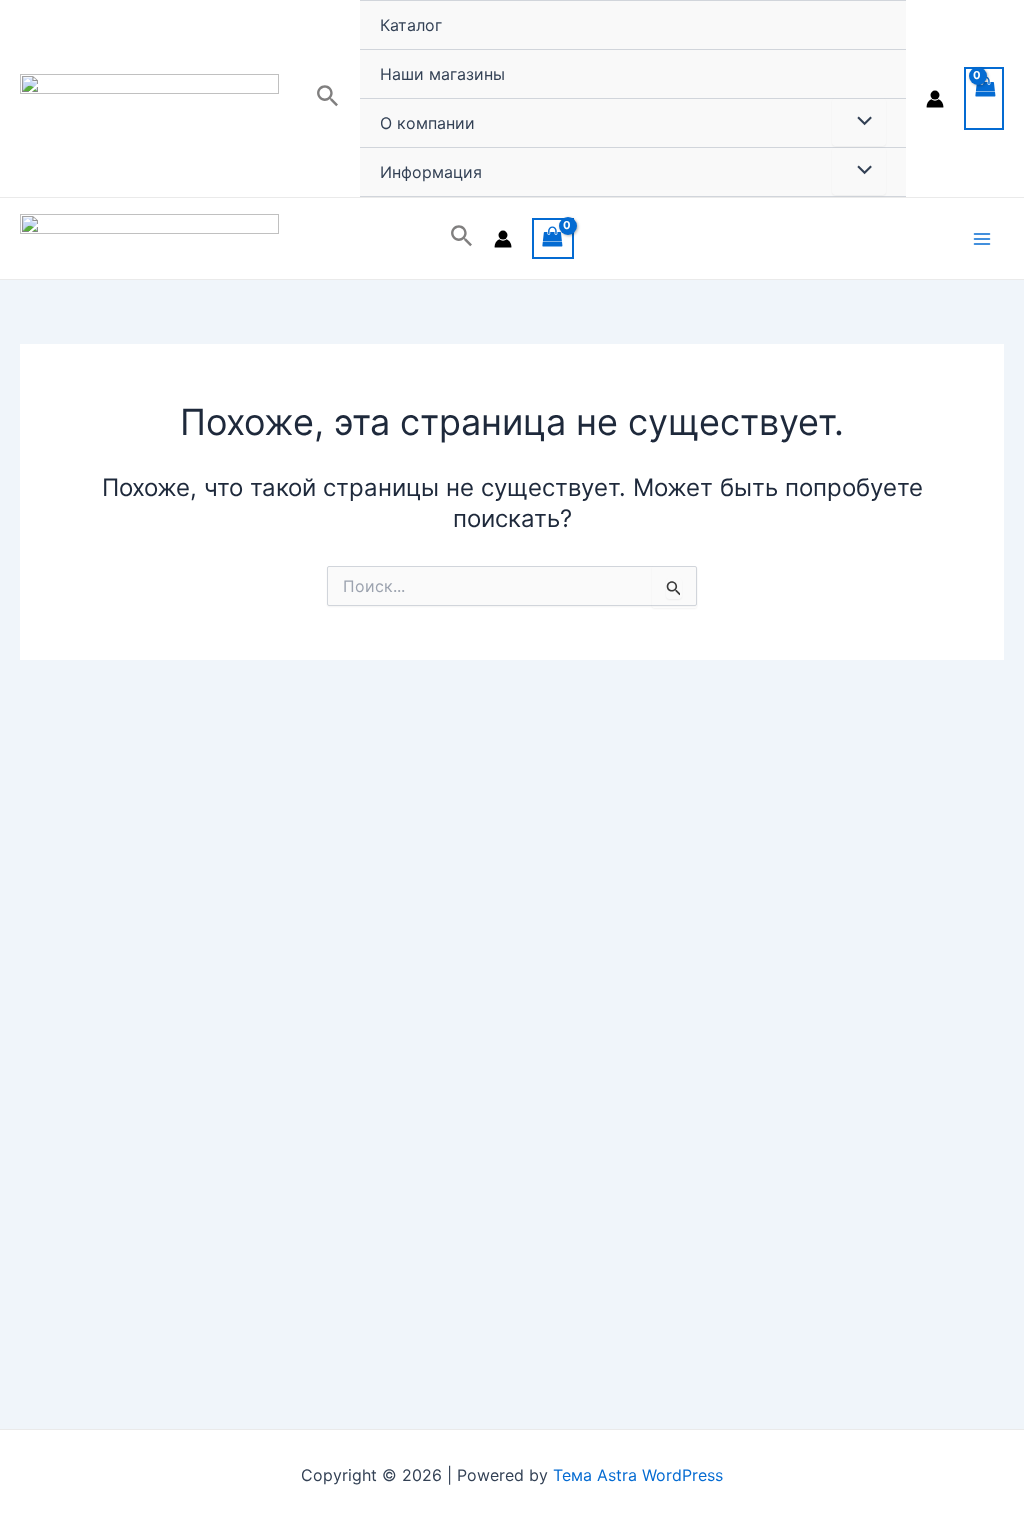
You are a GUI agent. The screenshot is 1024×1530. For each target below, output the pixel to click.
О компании (427, 123)
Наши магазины (442, 74)
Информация (431, 172)
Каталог (411, 25)
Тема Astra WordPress (638, 1475)
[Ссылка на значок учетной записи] (935, 99)
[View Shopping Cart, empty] (984, 98)
